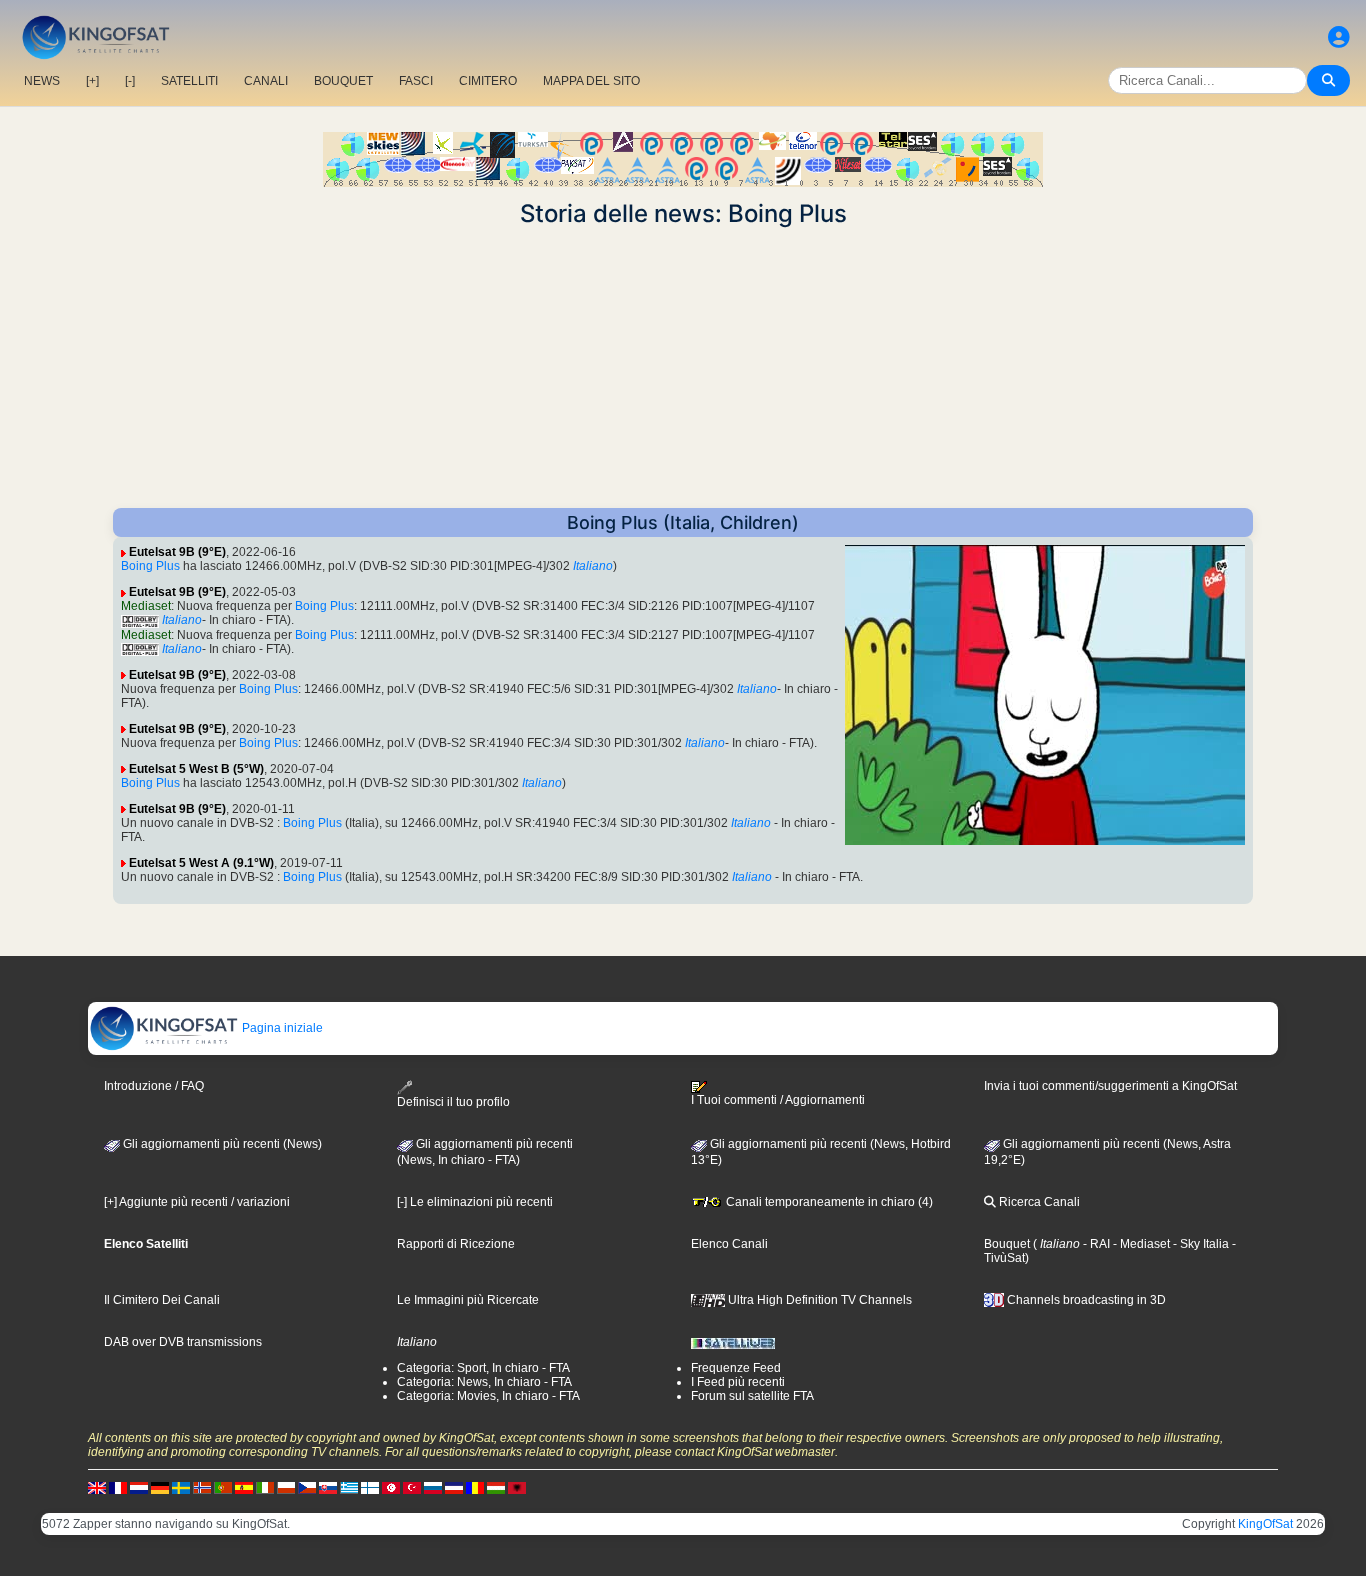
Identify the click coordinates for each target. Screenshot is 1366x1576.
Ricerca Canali (1038, 1202)
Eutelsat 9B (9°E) (177, 552)
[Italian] (265, 1487)
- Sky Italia (1199, 1244)
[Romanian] (475, 1487)
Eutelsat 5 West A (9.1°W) (201, 863)
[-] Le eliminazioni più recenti (475, 1202)
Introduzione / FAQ (154, 1086)
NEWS (42, 81)
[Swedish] (181, 1487)
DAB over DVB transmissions (183, 1342)
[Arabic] (391, 1487)
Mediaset (146, 606)
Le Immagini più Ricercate (468, 1300)
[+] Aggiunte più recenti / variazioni (197, 1202)
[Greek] (349, 1487)
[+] (92, 81)
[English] (97, 1487)
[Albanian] (517, 1487)
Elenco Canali (729, 1244)
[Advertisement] (683, 368)
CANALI (266, 81)
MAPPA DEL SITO (591, 81)
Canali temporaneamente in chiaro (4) (828, 1202)
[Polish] (286, 1487)
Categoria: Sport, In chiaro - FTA (483, 1368)
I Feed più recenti (738, 1382)
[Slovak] (328, 1487)
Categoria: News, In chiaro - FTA (484, 1382)
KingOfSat (1265, 1524)
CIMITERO (488, 81)
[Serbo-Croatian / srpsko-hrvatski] (454, 1487)
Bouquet (1007, 1244)
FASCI (416, 81)
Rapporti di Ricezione (456, 1244)
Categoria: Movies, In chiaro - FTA (488, 1396)
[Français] (118, 1487)
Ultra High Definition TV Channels (818, 1300)
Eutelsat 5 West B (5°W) (196, 769)
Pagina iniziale (281, 1028)
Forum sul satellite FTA (752, 1396)
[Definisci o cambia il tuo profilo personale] (1339, 37)
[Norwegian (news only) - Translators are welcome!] (202, 1487)
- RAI (1095, 1244)
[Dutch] (139, 1487)
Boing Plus (150, 566)
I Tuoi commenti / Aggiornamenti (778, 1100)
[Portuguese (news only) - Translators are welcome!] (223, 1487)
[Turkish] (412, 1487)
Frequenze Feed (736, 1368)
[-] (130, 81)
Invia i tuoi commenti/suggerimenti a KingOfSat (1110, 1086)
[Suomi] (370, 1487)
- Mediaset (1140, 1244)
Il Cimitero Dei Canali (162, 1300)
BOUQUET (343, 81)
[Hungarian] (496, 1487)
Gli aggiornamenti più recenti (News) (221, 1144)
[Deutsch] (160, 1487)
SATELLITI (189, 81)
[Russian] (433, 1487)
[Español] (244, 1487)
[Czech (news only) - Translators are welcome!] (307, 1487)
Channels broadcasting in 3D (1085, 1300)
